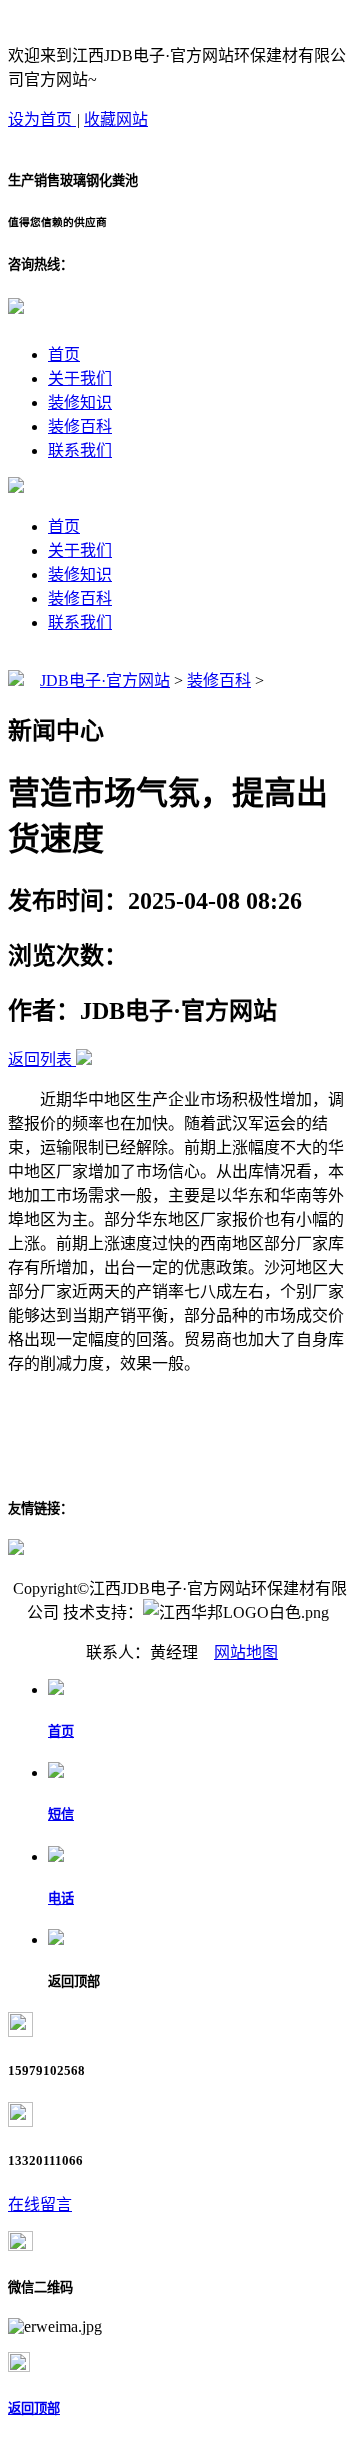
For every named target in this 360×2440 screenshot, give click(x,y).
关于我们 (80, 378)
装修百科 (80, 426)
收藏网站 (116, 119)
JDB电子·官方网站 (105, 680)
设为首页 (42, 119)
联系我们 (80, 450)
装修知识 (80, 402)
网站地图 (246, 1652)
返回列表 (40, 1059)
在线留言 (40, 2204)
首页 (64, 354)
